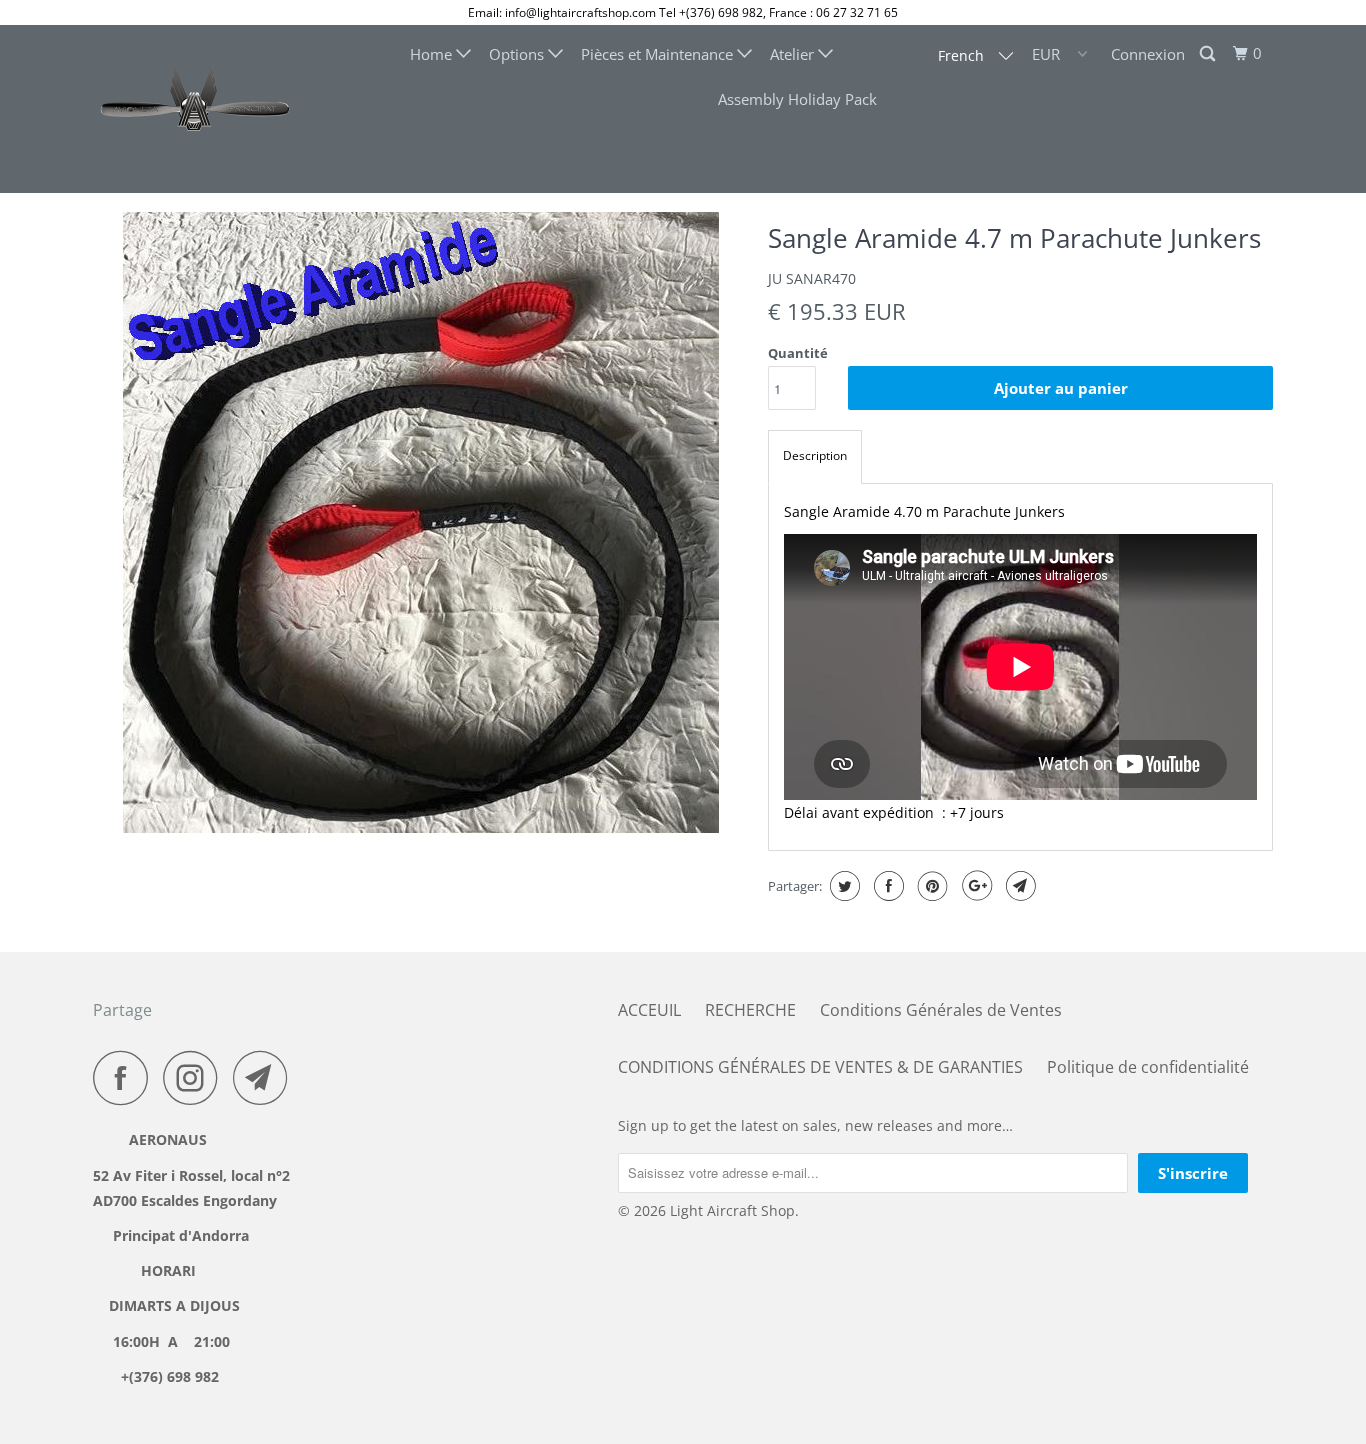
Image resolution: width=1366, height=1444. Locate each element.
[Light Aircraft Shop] (195, 109)
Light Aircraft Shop (732, 1210)
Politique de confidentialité (1148, 1067)
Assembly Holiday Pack (797, 99)
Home (433, 54)
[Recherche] (1209, 54)
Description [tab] (815, 455)
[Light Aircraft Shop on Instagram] (196, 1077)
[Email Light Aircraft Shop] (266, 1077)
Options (518, 54)
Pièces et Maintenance (659, 54)
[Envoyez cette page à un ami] (1018, 886)
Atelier (794, 54)
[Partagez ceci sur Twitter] (842, 886)
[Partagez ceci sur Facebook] (886, 886)
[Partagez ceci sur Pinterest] (930, 886)
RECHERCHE (750, 1010)
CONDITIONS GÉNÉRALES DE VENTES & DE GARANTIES (820, 1067)
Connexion (1148, 54)
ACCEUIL (649, 1010)
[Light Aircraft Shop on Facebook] (126, 1077)
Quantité (798, 353)
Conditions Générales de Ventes (941, 1010)
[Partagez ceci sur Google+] (974, 886)
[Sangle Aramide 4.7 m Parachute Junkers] (420, 522)
